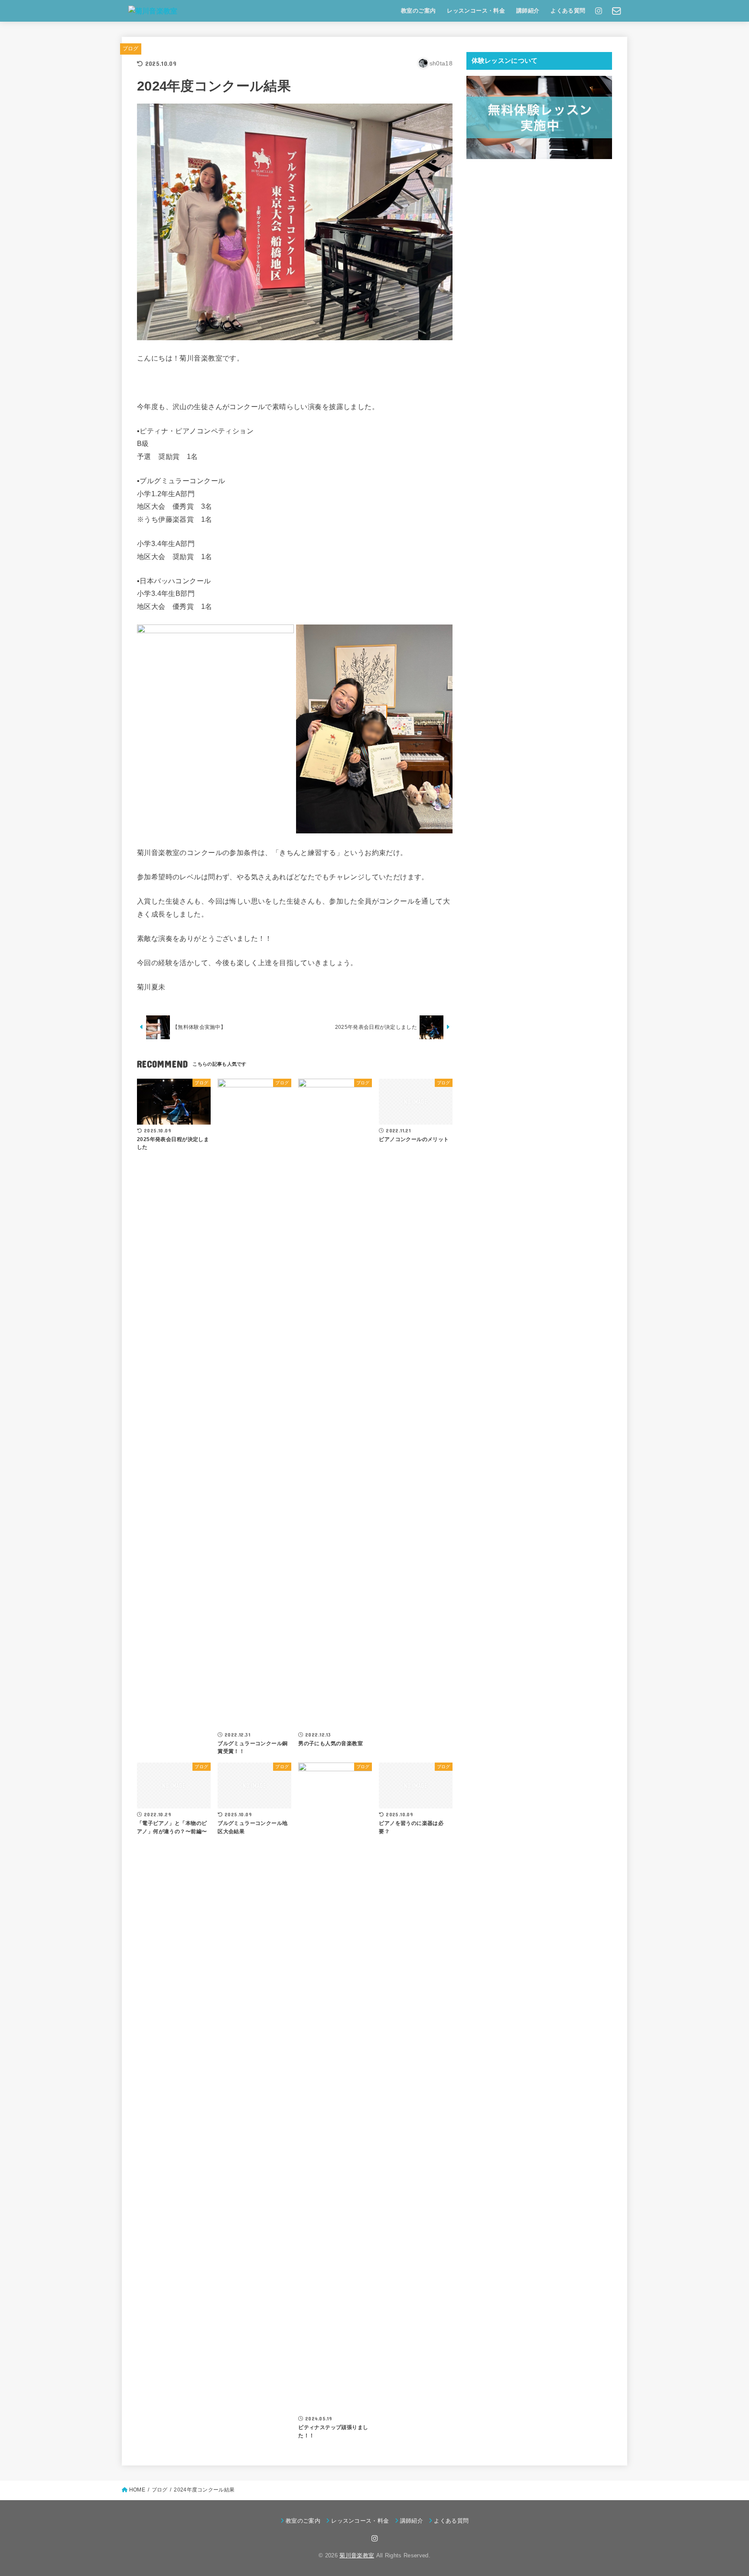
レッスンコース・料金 (476, 11)
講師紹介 (528, 11)
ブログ (131, 49)
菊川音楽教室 (357, 2555)
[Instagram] (599, 11)
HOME (137, 2490)
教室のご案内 (418, 11)
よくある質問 (568, 11)
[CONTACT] (617, 11)
